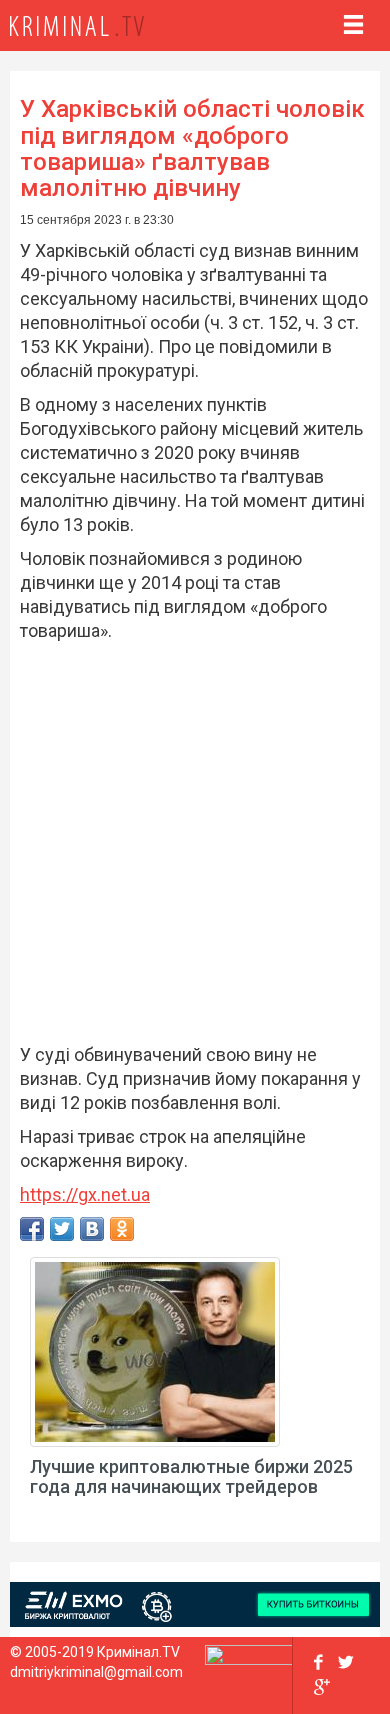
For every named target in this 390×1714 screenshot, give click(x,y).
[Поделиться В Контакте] (92, 1229)
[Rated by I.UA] (249, 1660)
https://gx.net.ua (85, 1194)
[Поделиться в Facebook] (32, 1229)
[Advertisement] (195, 848)
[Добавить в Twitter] (62, 1229)
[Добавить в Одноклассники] (122, 1229)
